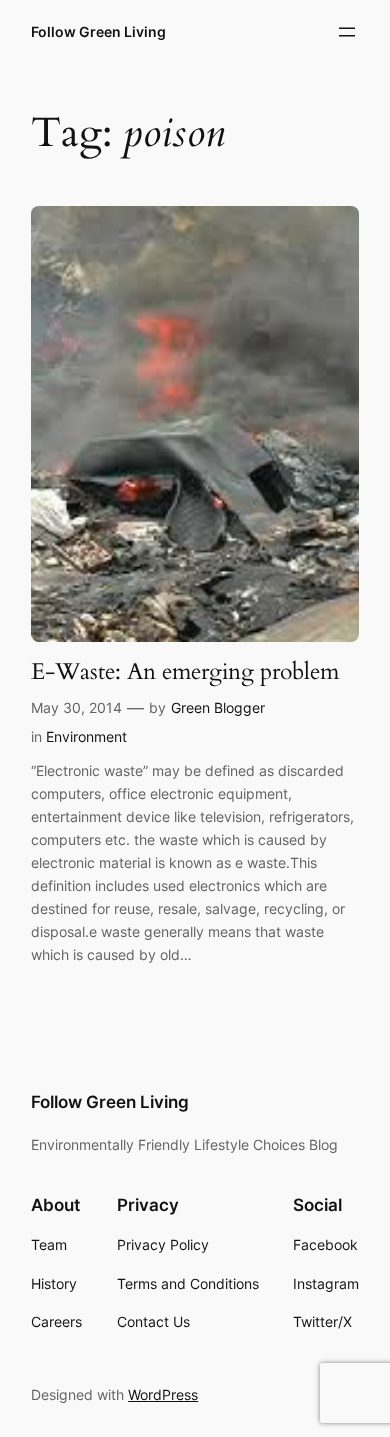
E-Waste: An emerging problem (185, 671)
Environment (86, 736)
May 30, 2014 (76, 707)
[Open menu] (347, 32)
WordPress (163, 1394)
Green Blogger (218, 707)
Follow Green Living (98, 31)
